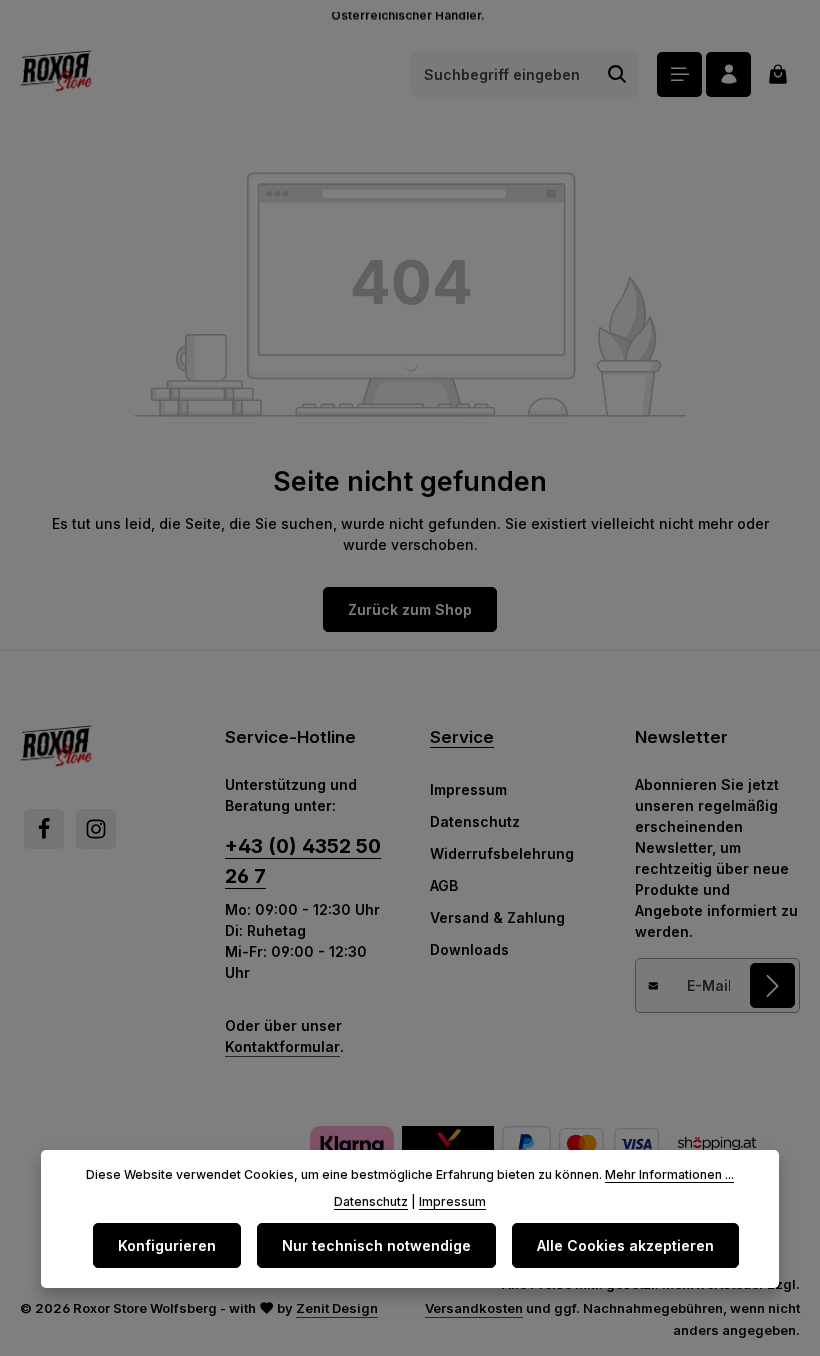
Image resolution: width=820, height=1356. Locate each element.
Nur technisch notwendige (376, 1245)
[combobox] (504, 74)
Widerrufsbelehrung (502, 853)
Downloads (469, 949)
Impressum (468, 789)
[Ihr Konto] (728, 74)
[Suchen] (617, 74)
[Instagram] (96, 829)
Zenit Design (337, 1308)
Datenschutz (475, 821)
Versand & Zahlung (497, 917)
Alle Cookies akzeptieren (625, 1245)
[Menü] (679, 74)
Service (462, 737)
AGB (444, 885)
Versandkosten (474, 1308)
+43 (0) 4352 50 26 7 (303, 861)
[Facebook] (44, 829)
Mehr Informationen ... (669, 1174)
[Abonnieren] (772, 985)
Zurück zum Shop (410, 609)
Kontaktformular (282, 1046)
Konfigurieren (167, 1245)
